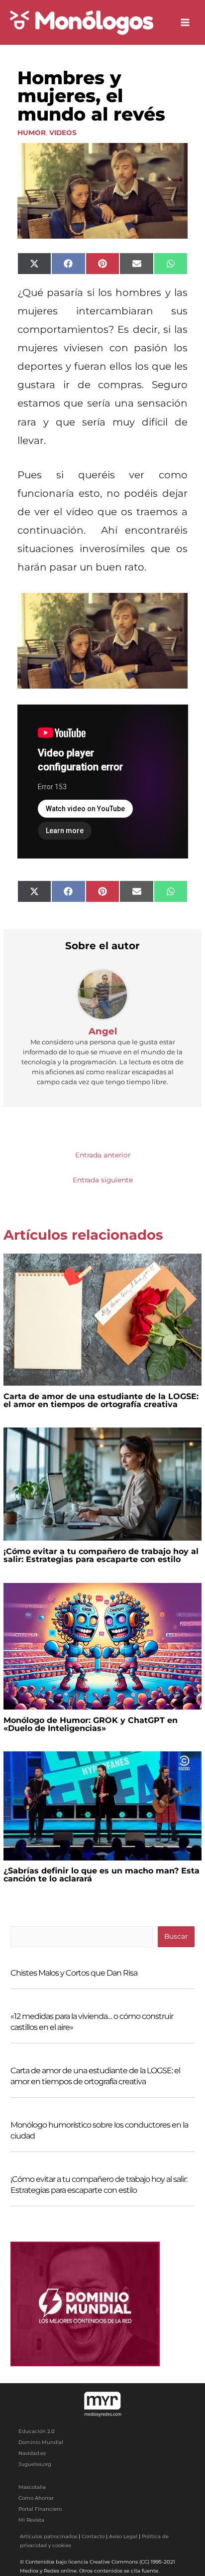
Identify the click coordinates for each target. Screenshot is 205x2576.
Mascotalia (32, 2487)
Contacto (93, 2536)
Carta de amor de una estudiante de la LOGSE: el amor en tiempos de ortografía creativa (101, 1400)
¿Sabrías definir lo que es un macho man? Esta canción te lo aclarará (102, 1875)
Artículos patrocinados (49, 2536)
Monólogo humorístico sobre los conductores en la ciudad (99, 2130)
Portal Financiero (40, 2509)
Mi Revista (31, 2520)
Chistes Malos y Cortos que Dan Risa (74, 1973)
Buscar (176, 1936)
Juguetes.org (35, 2464)
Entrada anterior (103, 1155)
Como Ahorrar (36, 2498)
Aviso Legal (123, 2536)
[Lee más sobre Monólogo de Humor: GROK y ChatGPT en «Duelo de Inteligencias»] (102, 1645)
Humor (32, 133)
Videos (63, 133)
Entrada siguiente (103, 1180)
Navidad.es (32, 2453)
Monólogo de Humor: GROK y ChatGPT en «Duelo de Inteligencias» (91, 1724)
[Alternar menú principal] (185, 23)
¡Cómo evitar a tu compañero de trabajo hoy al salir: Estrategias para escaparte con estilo (101, 1555)
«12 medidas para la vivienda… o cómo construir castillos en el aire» (92, 2022)
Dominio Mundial (41, 2442)
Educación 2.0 (37, 2431)
